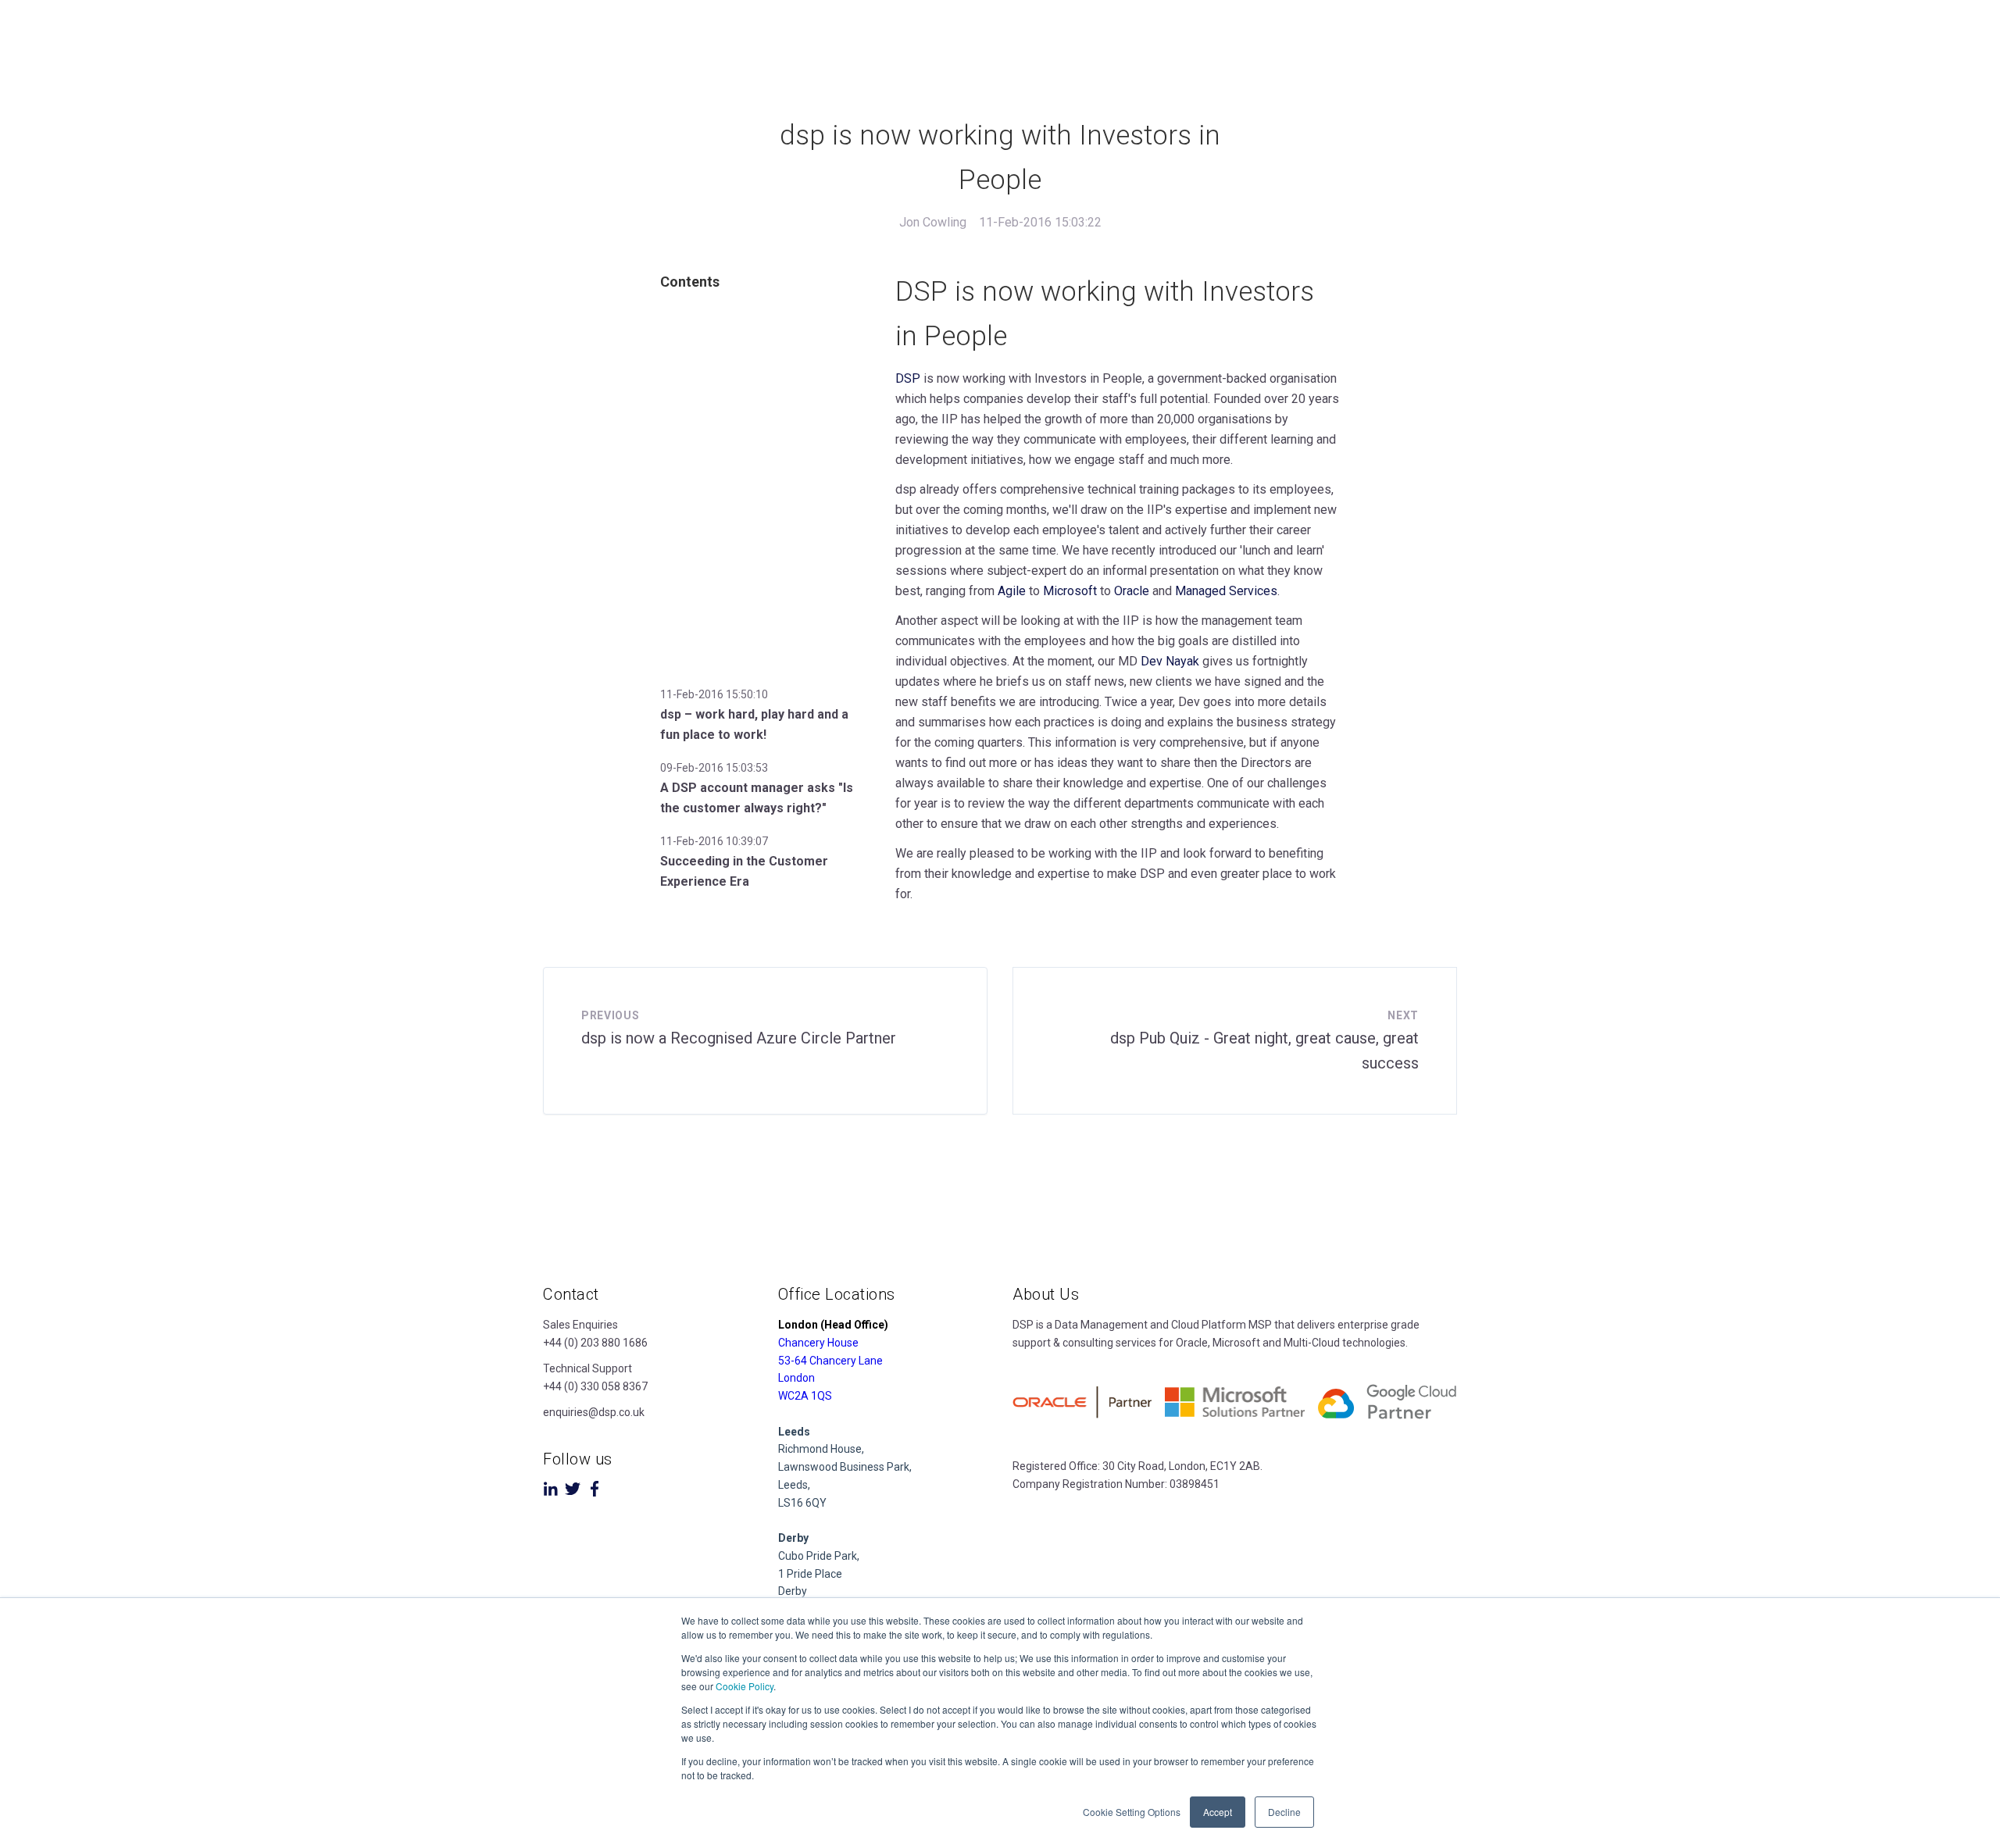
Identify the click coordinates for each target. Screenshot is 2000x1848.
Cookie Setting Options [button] (1132, 1812)
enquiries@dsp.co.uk (594, 1412)
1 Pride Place (810, 1574)
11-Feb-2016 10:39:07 (714, 841)
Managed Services (1226, 591)
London (796, 1378)
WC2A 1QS (805, 1396)
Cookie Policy (745, 1686)
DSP (908, 378)
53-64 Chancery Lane (830, 1361)
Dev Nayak (1170, 661)
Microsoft (1070, 591)
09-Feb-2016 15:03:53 (714, 768)
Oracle (1132, 591)
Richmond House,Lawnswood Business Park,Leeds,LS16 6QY (845, 1467)
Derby (793, 1591)
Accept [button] (1218, 1812)
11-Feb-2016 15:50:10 (714, 694)
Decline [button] (1284, 1812)
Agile (1012, 591)
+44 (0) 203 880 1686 (595, 1343)
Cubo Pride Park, (819, 1556)
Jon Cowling (933, 222)
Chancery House (818, 1343)
